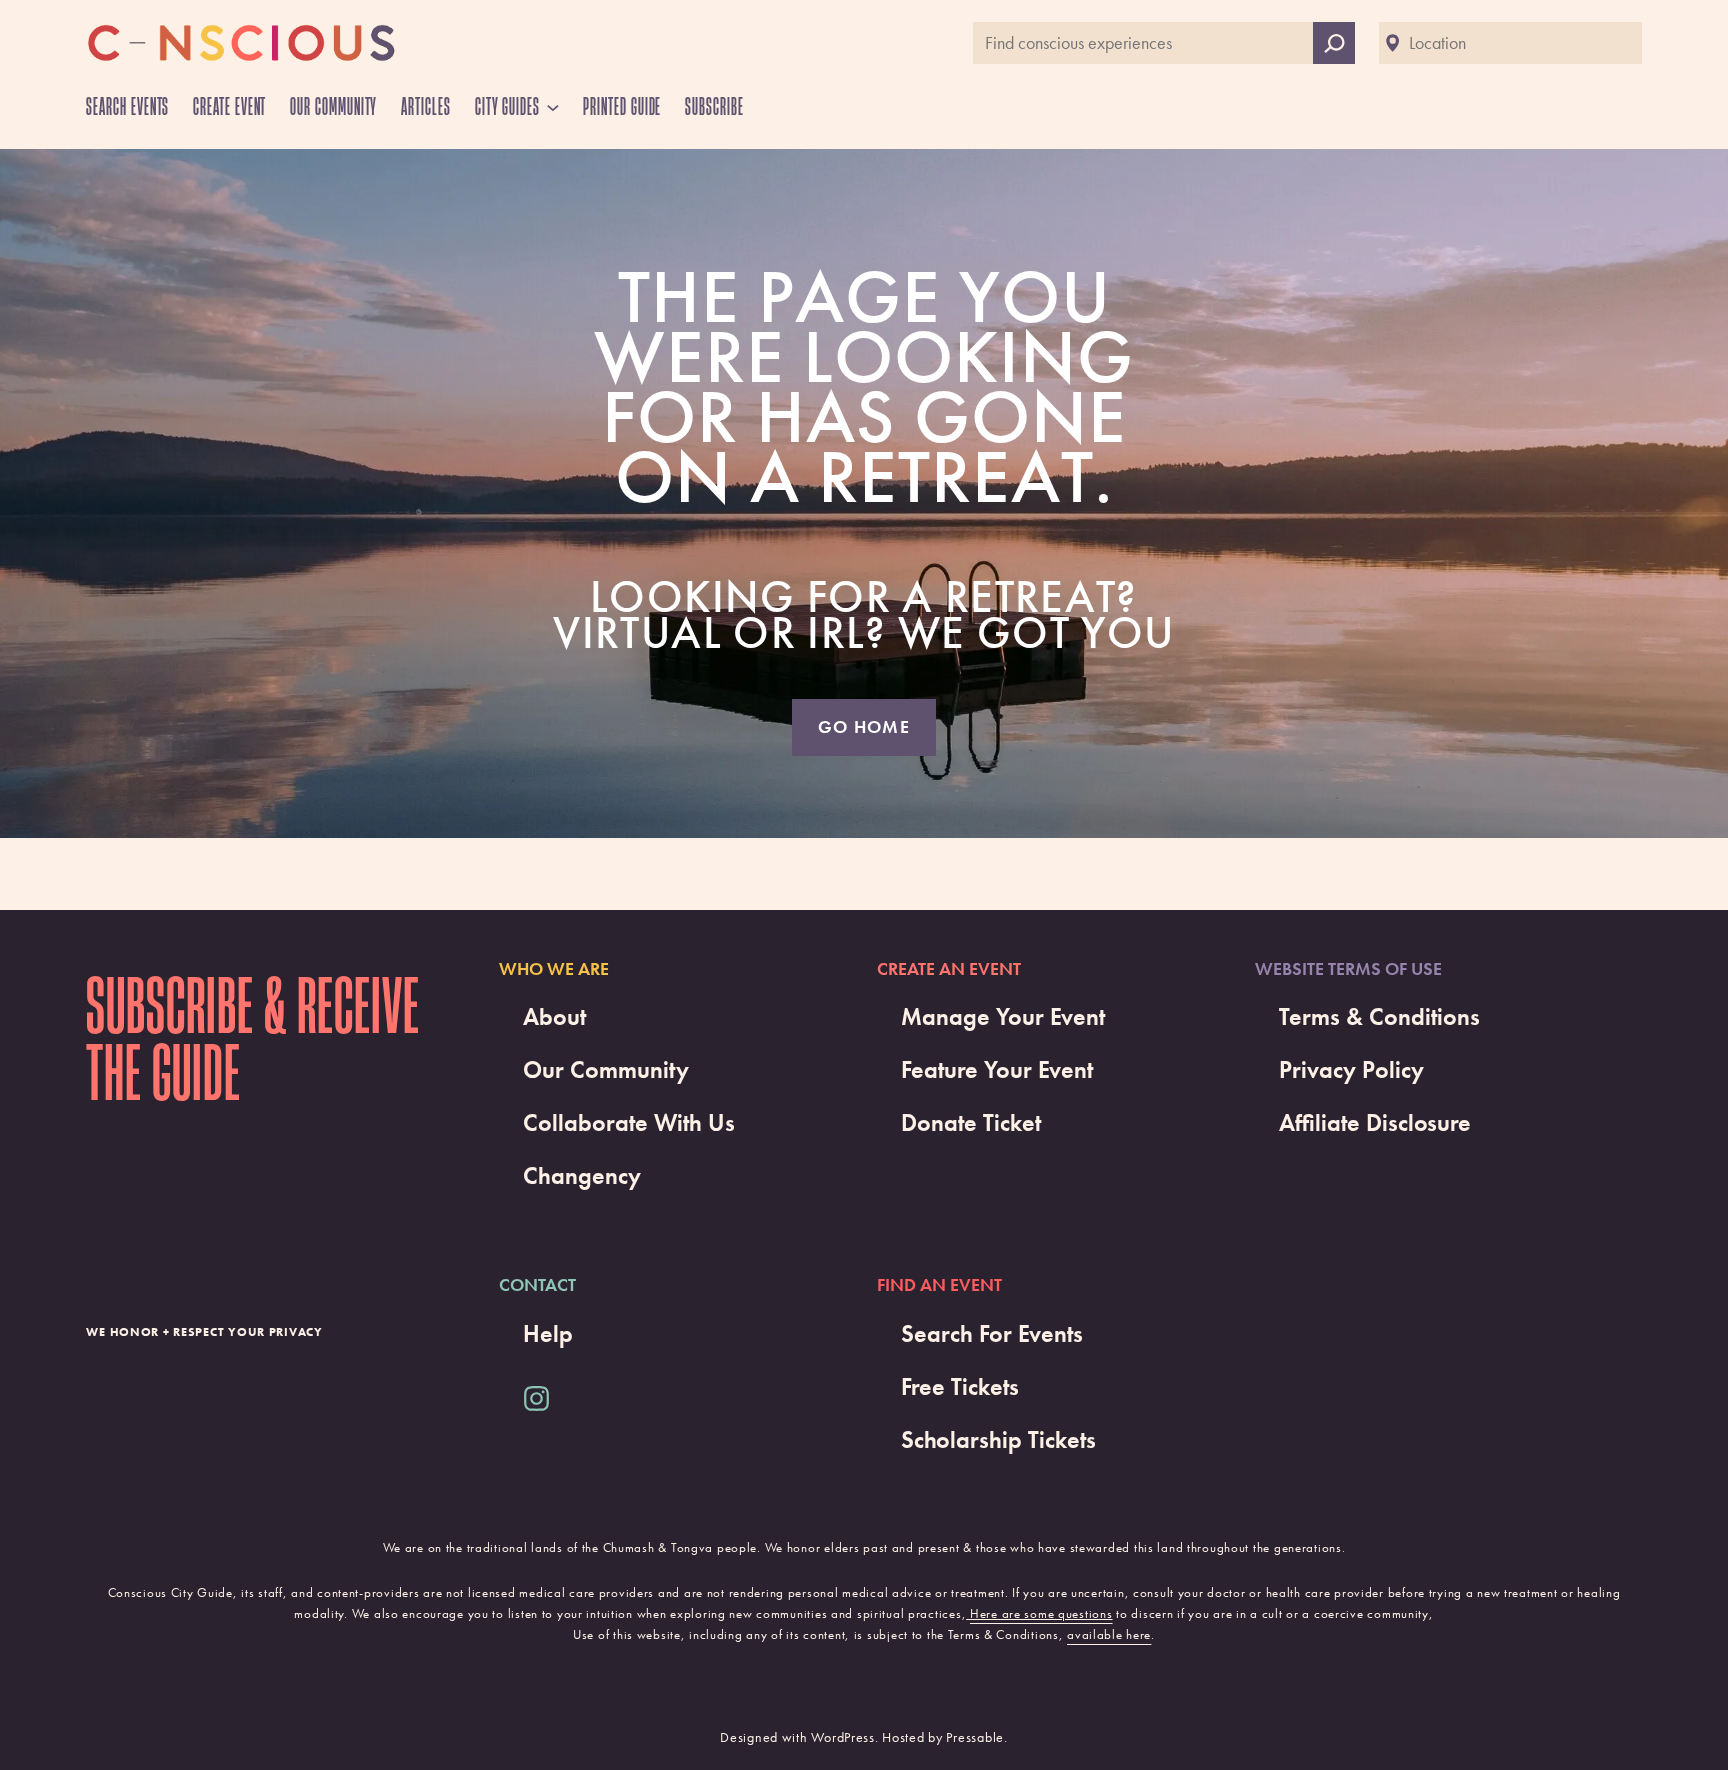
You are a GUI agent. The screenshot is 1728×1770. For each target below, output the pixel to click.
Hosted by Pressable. (944, 1737)
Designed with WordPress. (799, 1737)
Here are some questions (1041, 1613)
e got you (1057, 633)
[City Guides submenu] (553, 107)
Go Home (864, 726)
